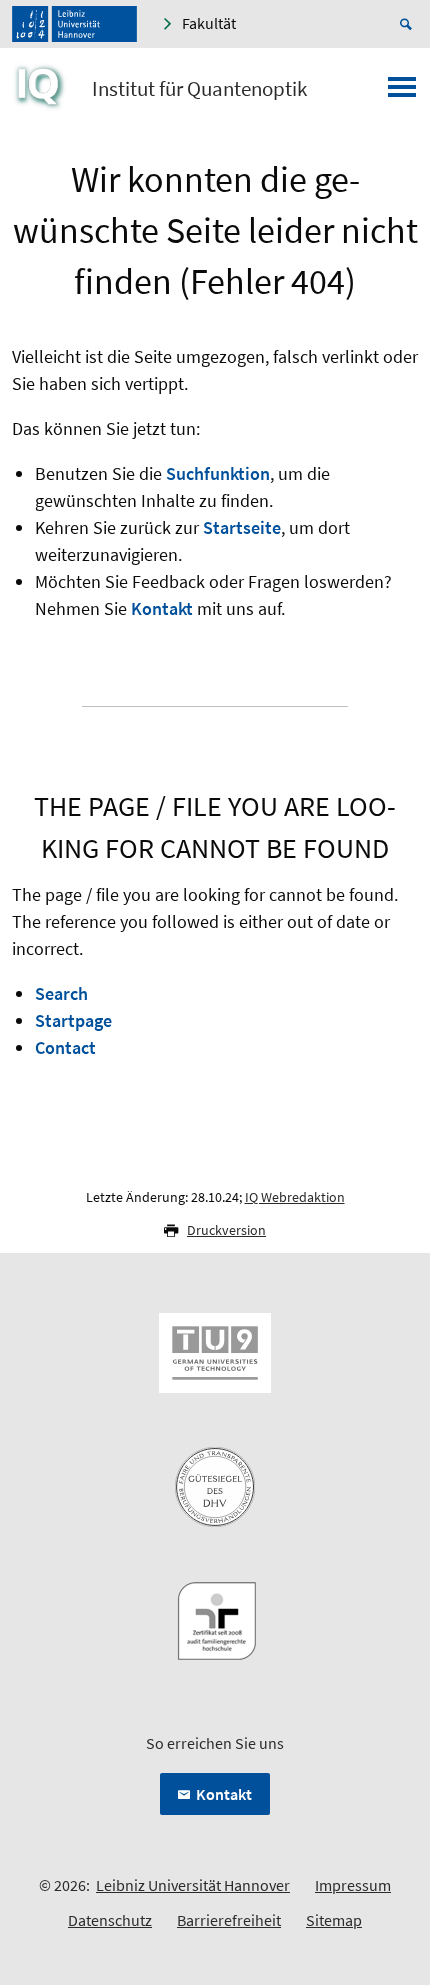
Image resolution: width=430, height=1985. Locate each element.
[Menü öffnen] (402, 93)
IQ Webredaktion (295, 1197)
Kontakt (162, 608)
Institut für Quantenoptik (199, 89)
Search (61, 993)
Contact (65, 1047)
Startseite (242, 527)
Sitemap (334, 1920)
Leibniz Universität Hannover (193, 1885)
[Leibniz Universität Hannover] (74, 24)
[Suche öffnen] (409, 24)
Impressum (353, 1885)
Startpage (73, 1020)
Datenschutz (110, 1920)
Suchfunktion (218, 473)
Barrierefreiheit (229, 1920)
